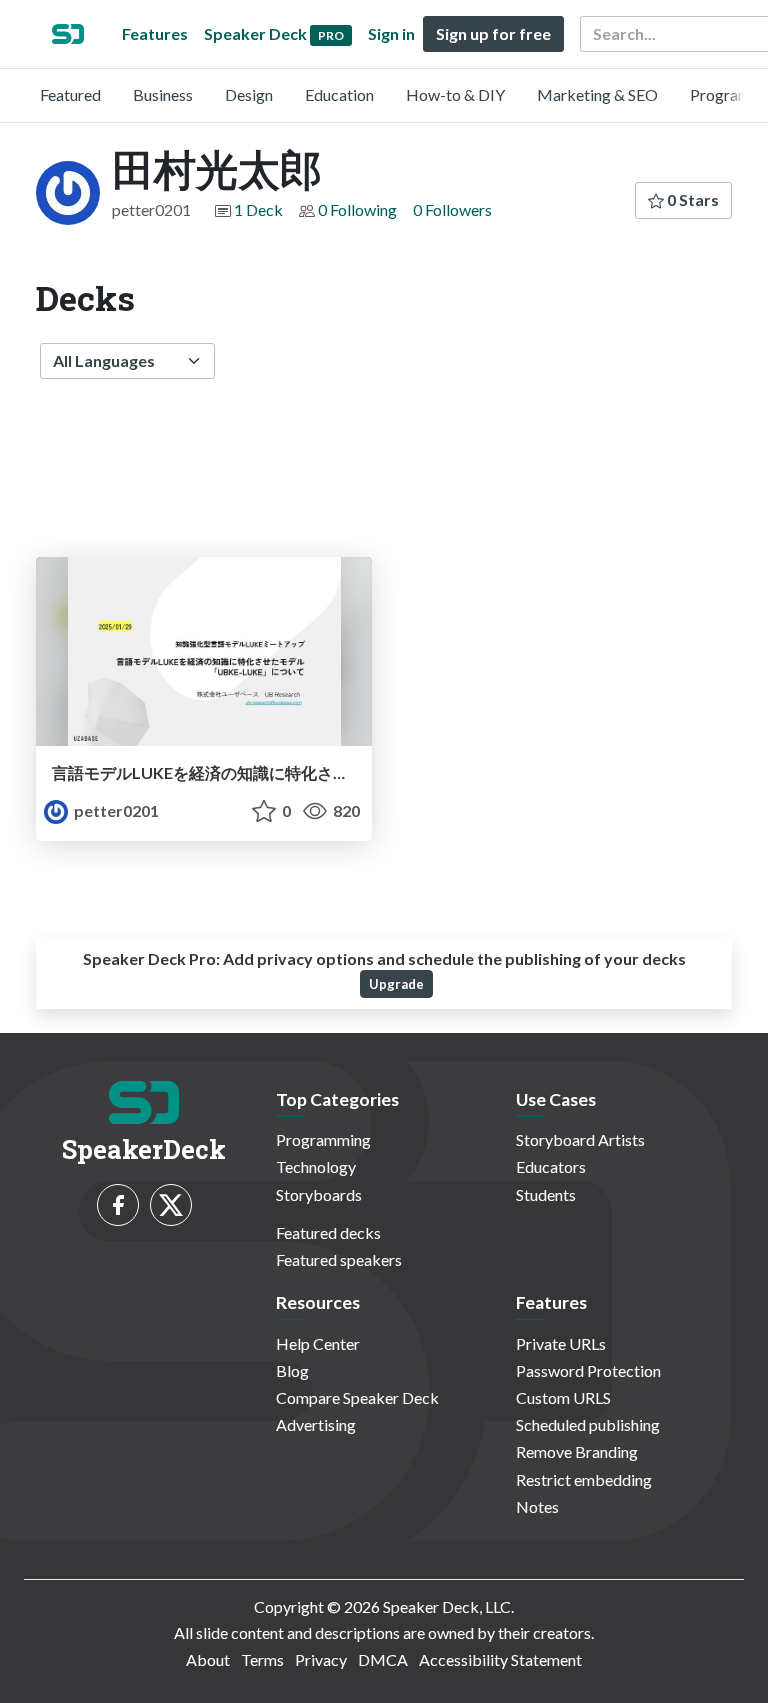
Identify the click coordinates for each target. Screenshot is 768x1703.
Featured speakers (339, 1259)
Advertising (316, 1424)
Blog (292, 1370)
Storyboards (319, 1194)
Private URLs (561, 1343)
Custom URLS (563, 1397)
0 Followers (452, 209)
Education (339, 94)
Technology (316, 1166)
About (208, 1659)
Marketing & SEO (597, 94)
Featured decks (328, 1232)
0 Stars (691, 199)
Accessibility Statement (500, 1659)
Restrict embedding (584, 1479)
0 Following (357, 209)
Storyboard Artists (580, 1139)
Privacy (321, 1659)
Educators (551, 1166)
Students (546, 1194)
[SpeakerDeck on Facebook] (118, 1205)
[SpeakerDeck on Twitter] (171, 1205)
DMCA (383, 1659)
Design (249, 94)
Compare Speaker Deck (357, 1397)
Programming (323, 1139)
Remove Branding (577, 1451)
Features (155, 33)
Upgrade (396, 984)
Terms (262, 1659)
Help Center (318, 1343)
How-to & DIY (455, 94)
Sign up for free (493, 33)
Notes (537, 1506)
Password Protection (588, 1370)
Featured (70, 94)
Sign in (391, 33)
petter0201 (115, 810)
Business (163, 94)
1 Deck (258, 209)
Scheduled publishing (588, 1424)
